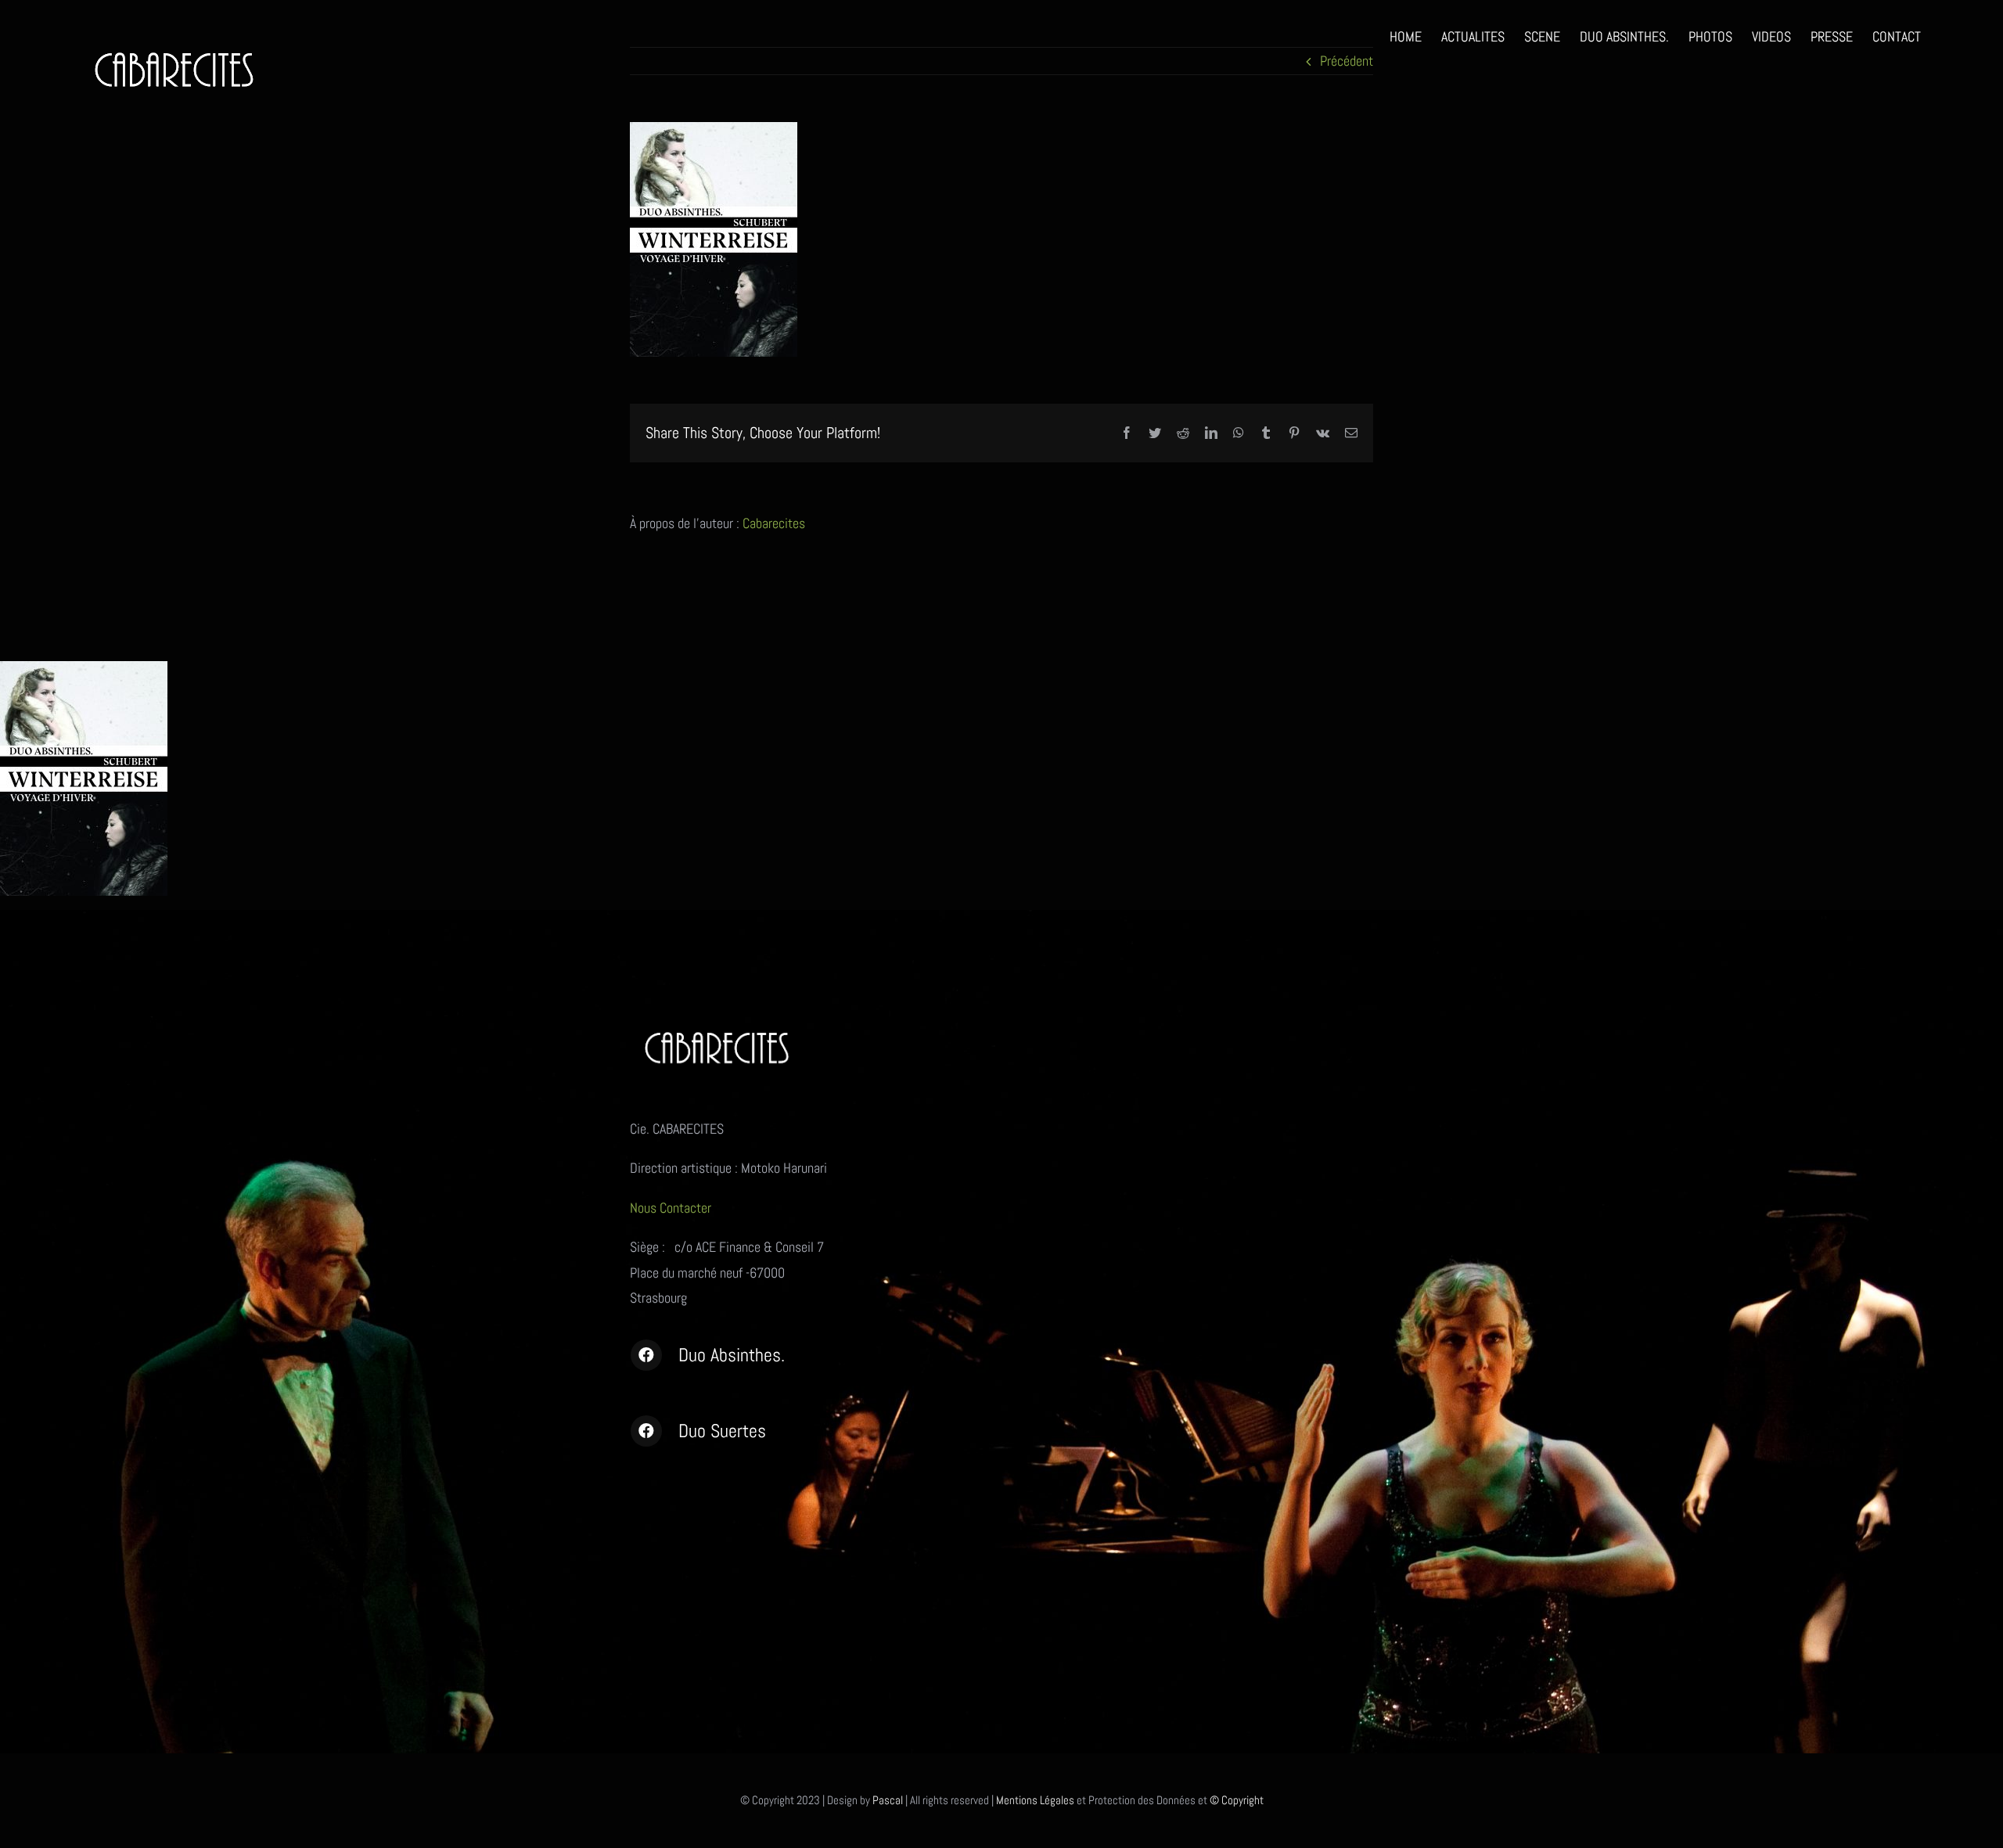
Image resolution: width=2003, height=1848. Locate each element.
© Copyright (1237, 1800)
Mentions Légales (1035, 1800)
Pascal (888, 1800)
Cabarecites (774, 523)
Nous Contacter (672, 1208)
